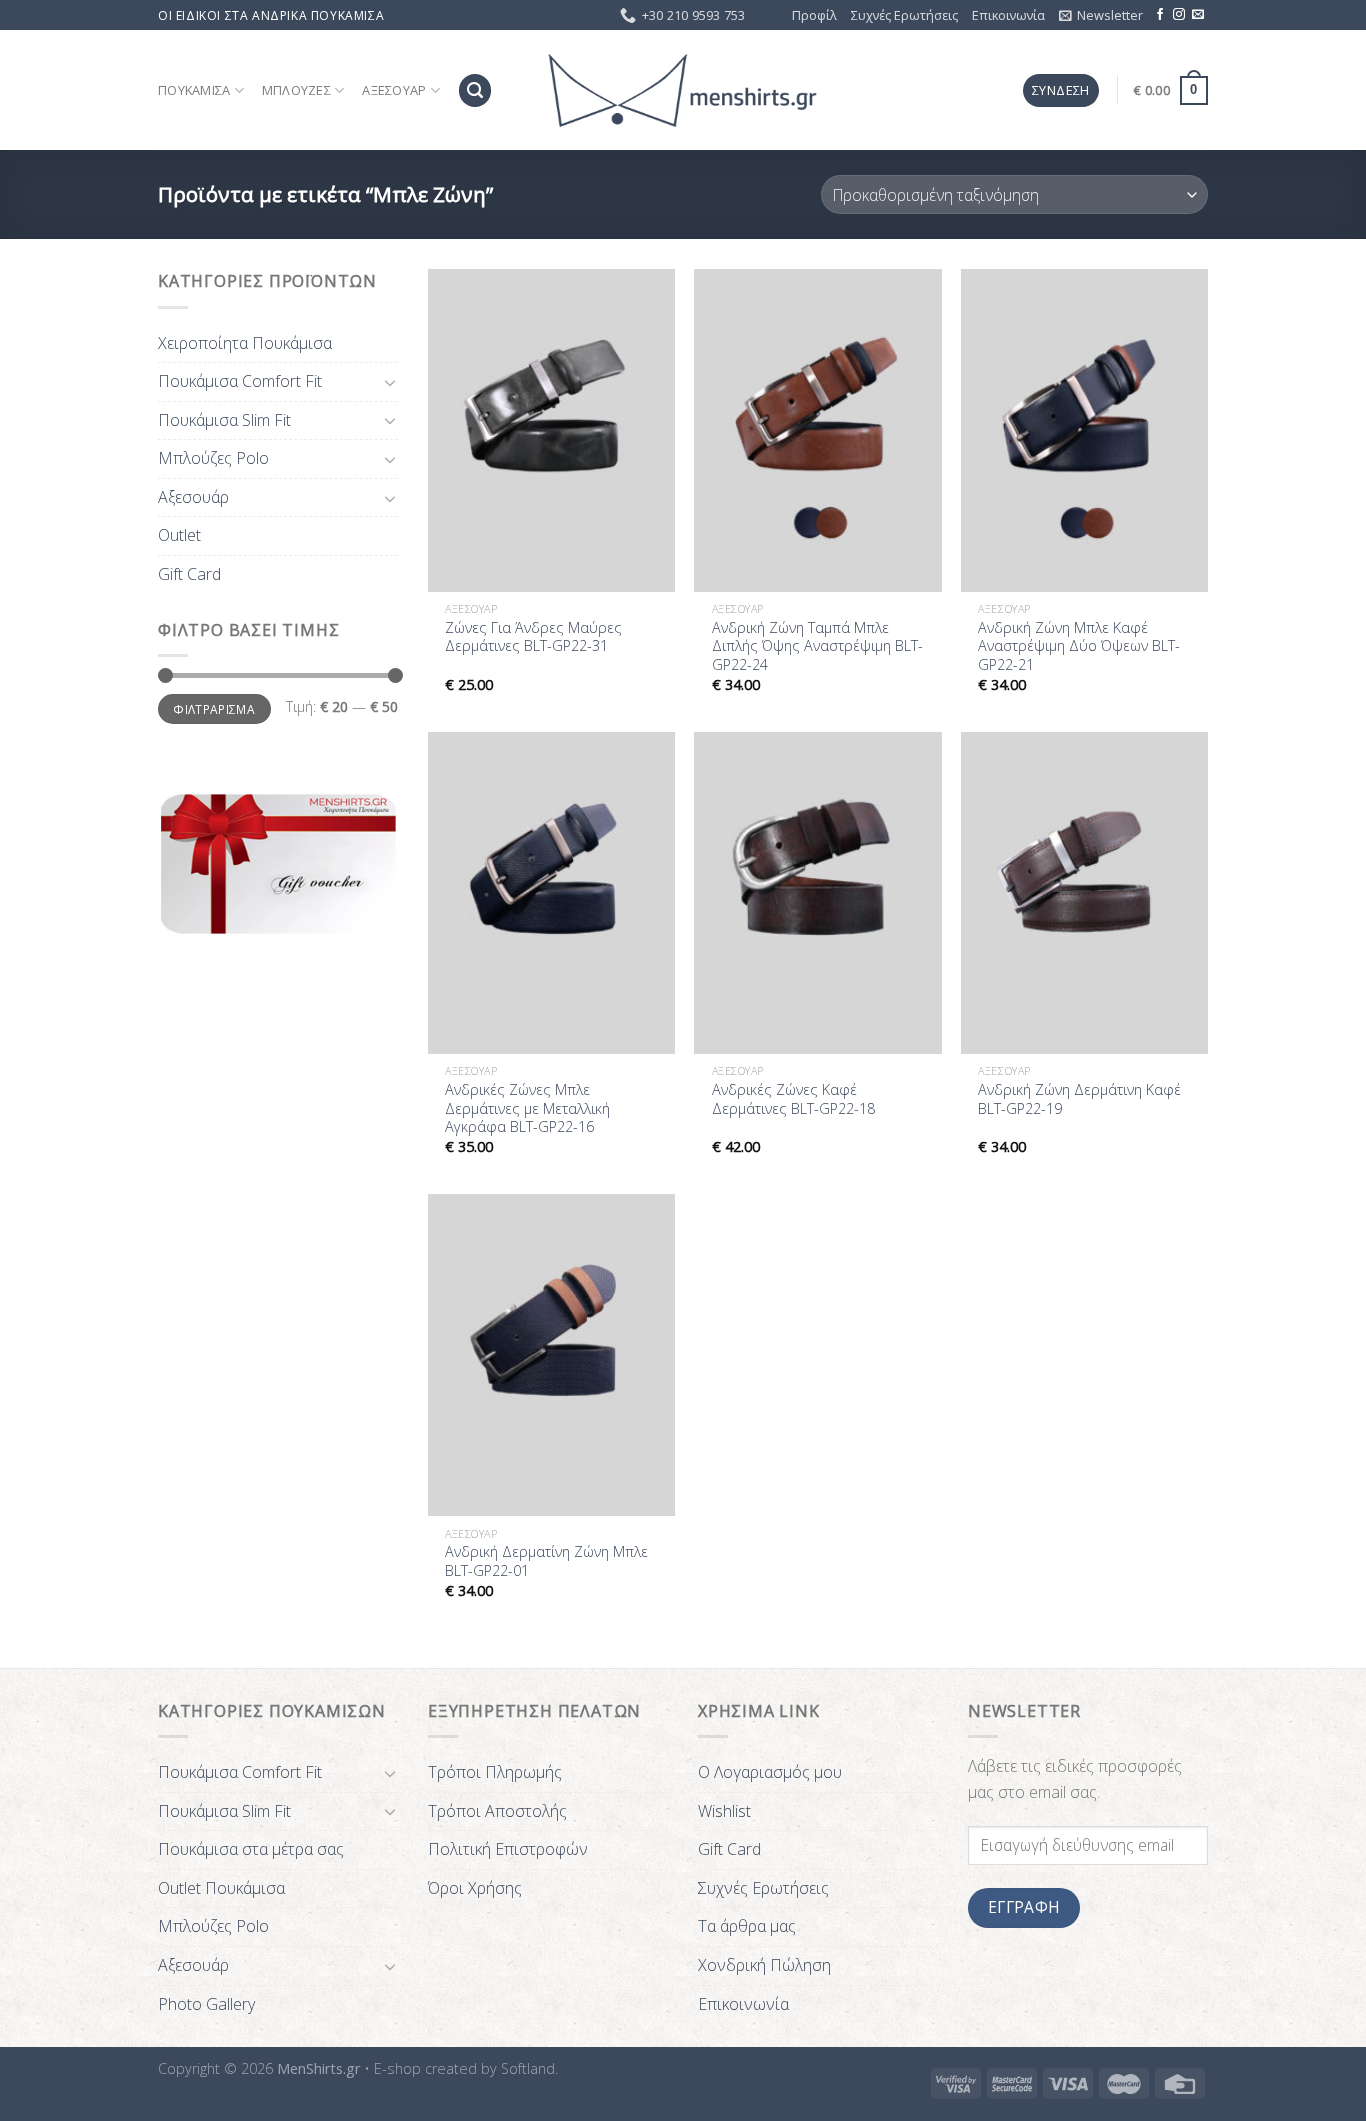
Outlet (179, 535)
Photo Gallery (206, 2004)
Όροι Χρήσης (475, 1888)
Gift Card (189, 574)
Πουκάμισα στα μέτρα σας (251, 1849)
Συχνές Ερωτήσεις (904, 15)
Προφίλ (814, 15)
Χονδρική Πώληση (764, 1965)
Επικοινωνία (1008, 15)
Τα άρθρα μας (747, 1926)
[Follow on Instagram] (1179, 15)
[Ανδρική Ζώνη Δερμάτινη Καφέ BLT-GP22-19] (1084, 893)
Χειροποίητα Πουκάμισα (245, 343)
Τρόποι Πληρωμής (495, 1772)
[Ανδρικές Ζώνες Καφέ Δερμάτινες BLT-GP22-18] (817, 893)
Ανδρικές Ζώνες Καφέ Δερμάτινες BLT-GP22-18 (793, 1099)
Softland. (529, 2068)
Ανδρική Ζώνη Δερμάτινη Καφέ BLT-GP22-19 (1079, 1099)
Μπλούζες (296, 90)
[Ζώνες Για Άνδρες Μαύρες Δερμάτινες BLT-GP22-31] (551, 430)
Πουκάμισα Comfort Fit (240, 381)
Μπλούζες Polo (213, 458)
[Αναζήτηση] (475, 90)
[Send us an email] (1198, 15)
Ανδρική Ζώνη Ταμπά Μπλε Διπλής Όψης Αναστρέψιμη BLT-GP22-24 (817, 646)
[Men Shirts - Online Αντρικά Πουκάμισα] (683, 91)
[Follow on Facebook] (1160, 15)
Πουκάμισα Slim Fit (224, 420)
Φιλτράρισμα (214, 709)
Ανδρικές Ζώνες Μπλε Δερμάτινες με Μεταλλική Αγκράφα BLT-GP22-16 (527, 1108)
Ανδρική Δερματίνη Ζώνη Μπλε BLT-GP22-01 (546, 1561)
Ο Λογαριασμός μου (770, 1772)
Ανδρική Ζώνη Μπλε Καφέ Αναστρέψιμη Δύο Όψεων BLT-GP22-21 (1079, 646)
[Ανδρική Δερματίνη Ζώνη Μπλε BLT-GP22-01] (551, 1355)
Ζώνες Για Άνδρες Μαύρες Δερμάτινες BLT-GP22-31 (533, 637)
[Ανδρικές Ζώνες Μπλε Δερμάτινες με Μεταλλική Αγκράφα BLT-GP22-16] (551, 893)
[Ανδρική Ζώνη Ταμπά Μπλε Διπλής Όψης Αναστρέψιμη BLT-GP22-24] (817, 430)
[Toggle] (390, 382)
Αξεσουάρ (394, 90)
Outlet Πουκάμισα (221, 1888)
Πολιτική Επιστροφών (508, 1849)
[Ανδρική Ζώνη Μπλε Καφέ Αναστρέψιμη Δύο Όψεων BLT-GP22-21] (1084, 430)
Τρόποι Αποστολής (497, 1811)
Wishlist (724, 1811)
